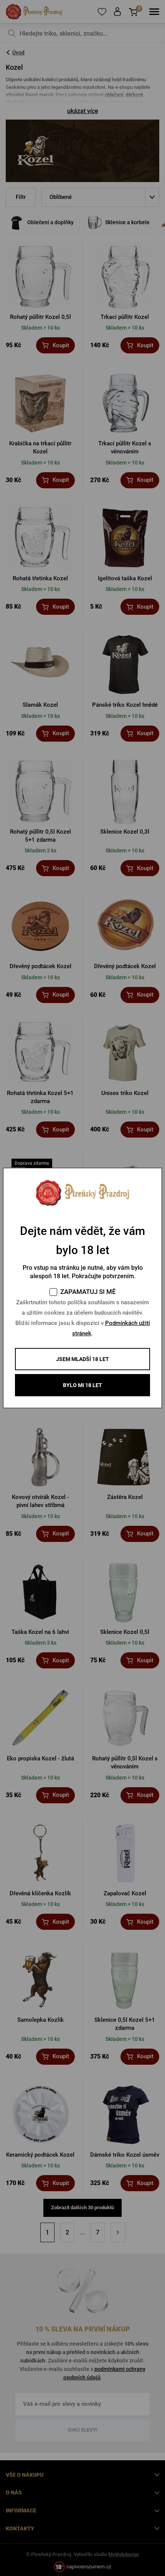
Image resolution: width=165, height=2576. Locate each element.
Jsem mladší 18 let (82, 1359)
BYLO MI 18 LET (82, 1385)
